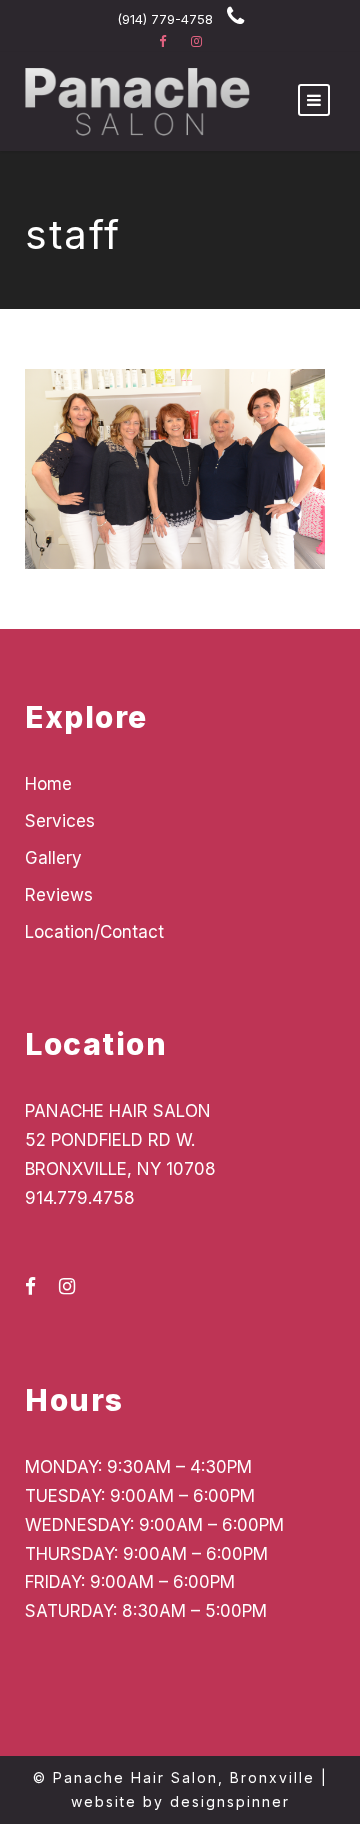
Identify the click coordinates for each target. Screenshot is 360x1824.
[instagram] (196, 41)
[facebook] (162, 41)
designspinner (230, 1801)
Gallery (53, 858)
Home (48, 784)
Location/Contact (94, 932)
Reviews (59, 895)
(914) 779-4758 (165, 19)
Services (60, 821)
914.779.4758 (80, 1198)
